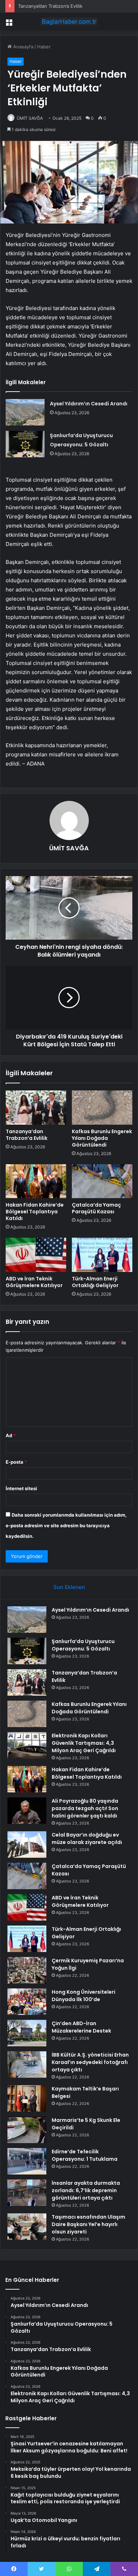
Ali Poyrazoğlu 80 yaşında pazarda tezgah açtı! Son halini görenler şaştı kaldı (85, 1808)
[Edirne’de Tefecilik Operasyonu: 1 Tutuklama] (27, 2161)
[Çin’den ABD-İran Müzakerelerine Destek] (27, 2033)
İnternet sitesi (21, 1488)
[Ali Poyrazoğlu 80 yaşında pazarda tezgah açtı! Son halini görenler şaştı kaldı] (27, 1811)
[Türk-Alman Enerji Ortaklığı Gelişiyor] (102, 1255)
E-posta (16, 1462)
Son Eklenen (69, 1587)
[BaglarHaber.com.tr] (69, 22)
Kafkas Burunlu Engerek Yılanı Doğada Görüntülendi (102, 1138)
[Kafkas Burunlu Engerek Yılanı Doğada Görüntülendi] (102, 1107)
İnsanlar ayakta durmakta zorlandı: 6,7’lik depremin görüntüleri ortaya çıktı (86, 2190)
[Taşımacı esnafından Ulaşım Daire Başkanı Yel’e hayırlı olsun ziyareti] (27, 2227)
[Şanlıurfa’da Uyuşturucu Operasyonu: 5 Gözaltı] (25, 444)
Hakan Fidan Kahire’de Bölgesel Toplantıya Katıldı (35, 1212)
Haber (44, 47)
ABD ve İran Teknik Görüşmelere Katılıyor (34, 1282)
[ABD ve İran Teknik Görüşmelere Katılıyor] (36, 1255)
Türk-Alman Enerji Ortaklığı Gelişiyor (95, 1282)
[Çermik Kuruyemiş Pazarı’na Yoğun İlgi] (27, 1970)
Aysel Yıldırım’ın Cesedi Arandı (89, 404)
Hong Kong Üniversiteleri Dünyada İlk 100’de (84, 1996)
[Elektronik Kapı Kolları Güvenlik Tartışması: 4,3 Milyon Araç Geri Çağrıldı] (27, 1745)
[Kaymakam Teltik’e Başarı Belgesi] (27, 2098)
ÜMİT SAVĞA (30, 118)
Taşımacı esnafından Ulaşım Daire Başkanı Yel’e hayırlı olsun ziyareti (88, 2224)
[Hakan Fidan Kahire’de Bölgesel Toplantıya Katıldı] (36, 1181)
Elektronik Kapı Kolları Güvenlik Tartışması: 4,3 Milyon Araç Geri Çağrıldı (84, 1743)
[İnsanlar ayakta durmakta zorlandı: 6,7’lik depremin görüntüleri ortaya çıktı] (27, 2193)
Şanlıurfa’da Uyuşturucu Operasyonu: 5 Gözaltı (83, 1645)
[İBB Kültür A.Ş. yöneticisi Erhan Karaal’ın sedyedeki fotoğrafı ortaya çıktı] (27, 2065)
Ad (11, 1435)
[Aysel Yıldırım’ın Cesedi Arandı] (25, 412)
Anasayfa (22, 47)
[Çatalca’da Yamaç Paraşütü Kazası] (102, 1181)
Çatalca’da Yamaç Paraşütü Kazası (96, 1208)
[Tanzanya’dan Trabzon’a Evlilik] (36, 1107)
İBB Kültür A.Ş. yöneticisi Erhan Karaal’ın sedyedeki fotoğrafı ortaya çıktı (90, 2062)
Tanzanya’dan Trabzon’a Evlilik (50, 6)
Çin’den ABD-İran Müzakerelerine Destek (81, 2027)
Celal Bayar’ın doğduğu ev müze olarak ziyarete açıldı (87, 1839)
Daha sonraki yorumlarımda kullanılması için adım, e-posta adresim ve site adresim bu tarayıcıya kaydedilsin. (66, 1525)
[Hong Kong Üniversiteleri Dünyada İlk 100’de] (27, 2002)
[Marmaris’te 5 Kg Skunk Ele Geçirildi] (27, 2130)
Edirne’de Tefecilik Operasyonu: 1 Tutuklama (85, 2155)
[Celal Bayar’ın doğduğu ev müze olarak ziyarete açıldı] (27, 1845)
